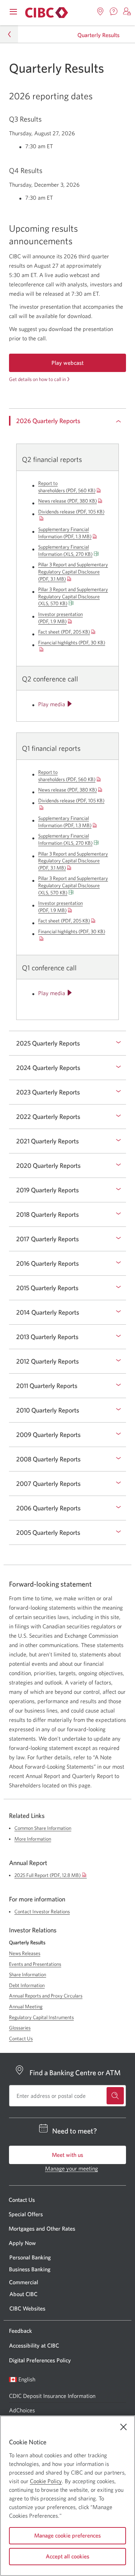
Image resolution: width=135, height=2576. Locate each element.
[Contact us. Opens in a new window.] (114, 12)
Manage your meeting (71, 2168)
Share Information (28, 1974)
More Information (33, 1839)
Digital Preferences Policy (40, 2360)
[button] (127, 12)
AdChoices (22, 2410)
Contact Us (21, 2038)
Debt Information (27, 1985)
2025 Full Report (51, 1875)
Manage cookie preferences (67, 2535)
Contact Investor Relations (42, 1911)
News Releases (25, 1953)
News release (67, 501)
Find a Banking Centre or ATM (75, 2072)
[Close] (123, 2427)
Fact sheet (64, 632)
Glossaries (20, 2028)
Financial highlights (72, 643)
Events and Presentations (35, 1964)
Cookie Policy (46, 2481)
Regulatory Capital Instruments (41, 2017)
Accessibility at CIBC (34, 2345)
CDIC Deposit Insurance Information (52, 2396)
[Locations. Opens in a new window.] (100, 12)
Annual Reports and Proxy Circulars (46, 1996)
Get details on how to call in (37, 379)
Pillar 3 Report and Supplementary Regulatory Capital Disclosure (73, 572)
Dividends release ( (71, 512)
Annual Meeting (26, 2006)
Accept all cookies (67, 2556)
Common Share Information (43, 1828)
